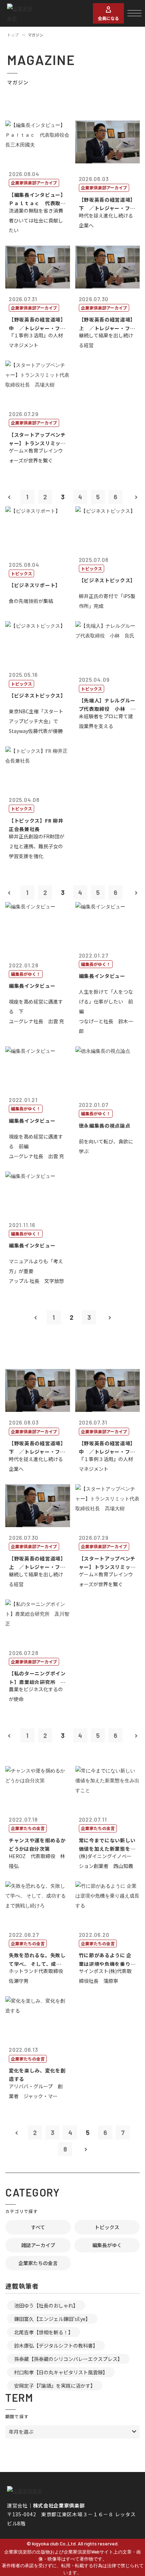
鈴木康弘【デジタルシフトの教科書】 (56, 2345)
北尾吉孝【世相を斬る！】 (44, 2332)
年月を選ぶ (21, 2432)
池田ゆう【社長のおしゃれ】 (46, 2305)
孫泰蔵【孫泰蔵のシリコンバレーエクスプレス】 (68, 2359)
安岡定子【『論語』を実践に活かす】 (55, 2386)
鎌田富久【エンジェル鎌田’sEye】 (52, 2319)
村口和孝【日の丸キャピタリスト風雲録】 (61, 2372)
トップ (13, 35)
